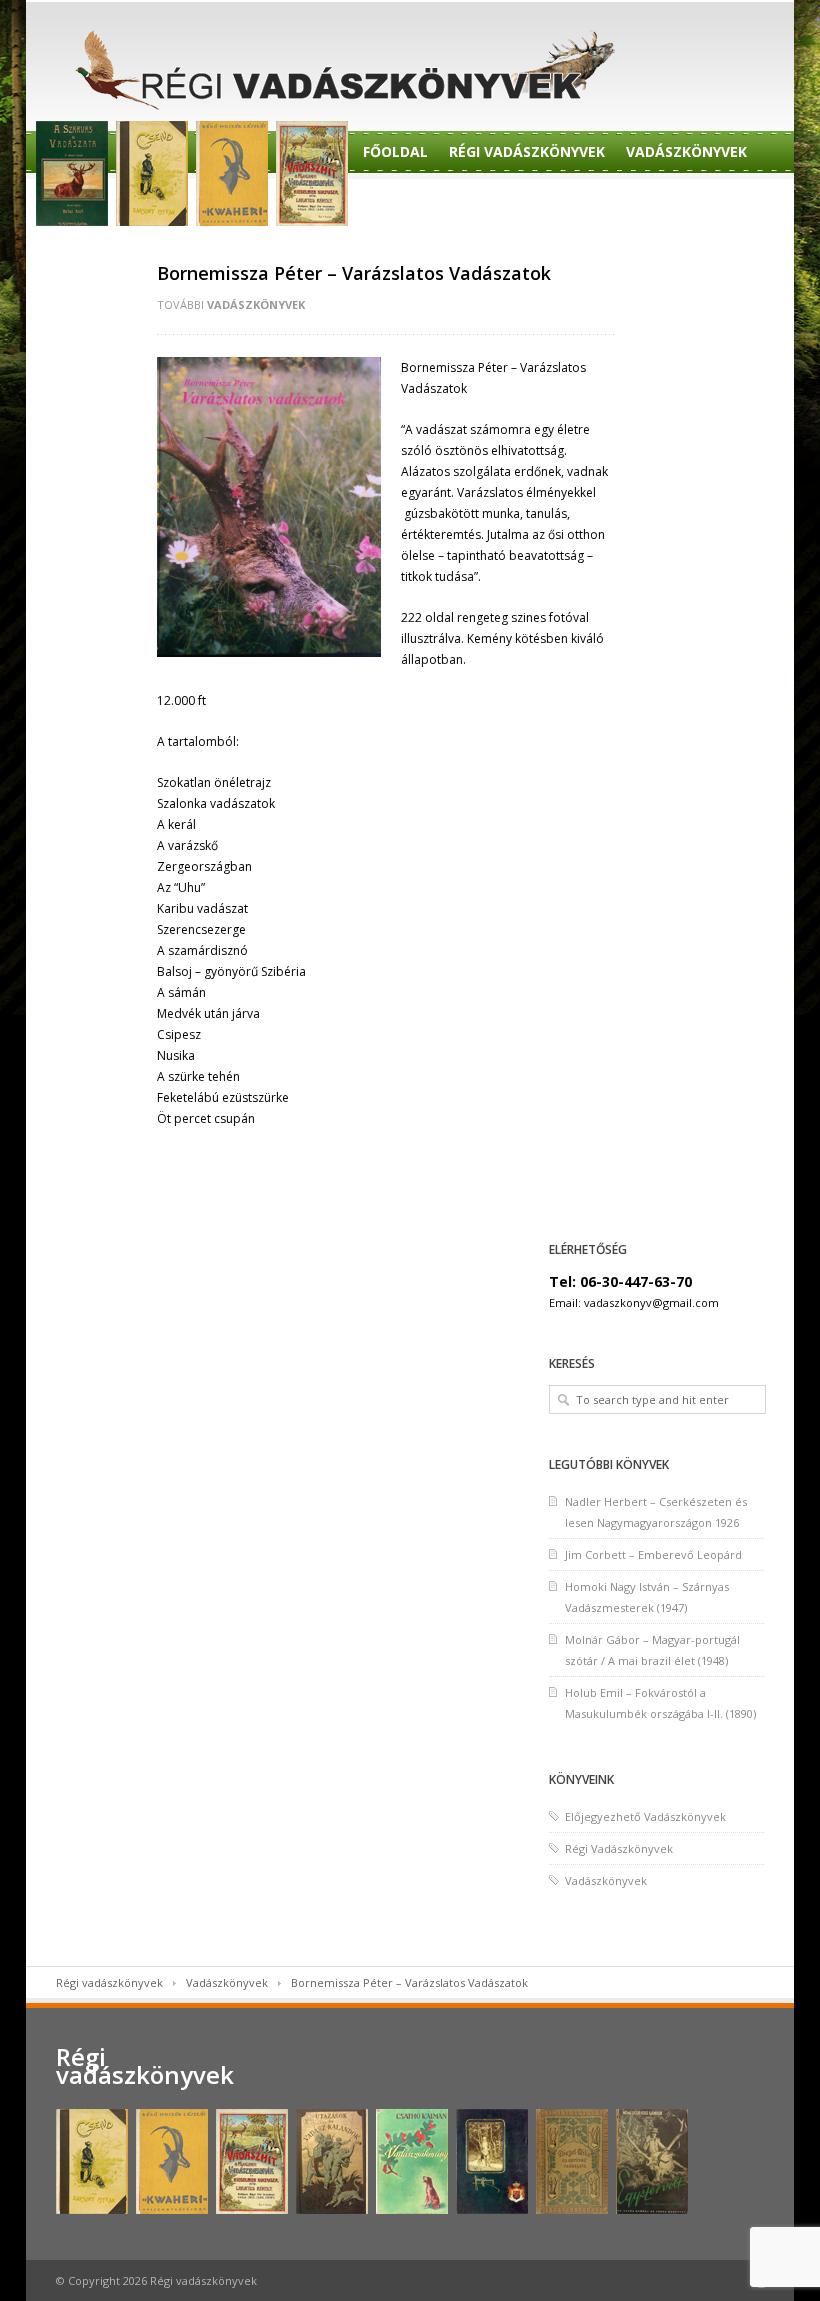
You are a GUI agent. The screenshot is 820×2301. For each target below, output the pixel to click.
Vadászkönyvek (686, 151)
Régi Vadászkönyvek (527, 151)
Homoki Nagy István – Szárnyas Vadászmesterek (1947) (647, 1597)
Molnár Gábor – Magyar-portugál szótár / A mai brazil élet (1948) (652, 1650)
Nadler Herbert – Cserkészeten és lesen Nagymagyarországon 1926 (656, 1512)
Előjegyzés (495, 202)
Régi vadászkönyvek (109, 1982)
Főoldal (395, 151)
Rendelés (398, 202)
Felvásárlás (98, 253)
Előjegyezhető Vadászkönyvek (645, 1816)
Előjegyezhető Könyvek (649, 202)
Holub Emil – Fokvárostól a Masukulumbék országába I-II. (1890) (660, 1703)
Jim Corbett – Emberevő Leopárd (653, 1554)
